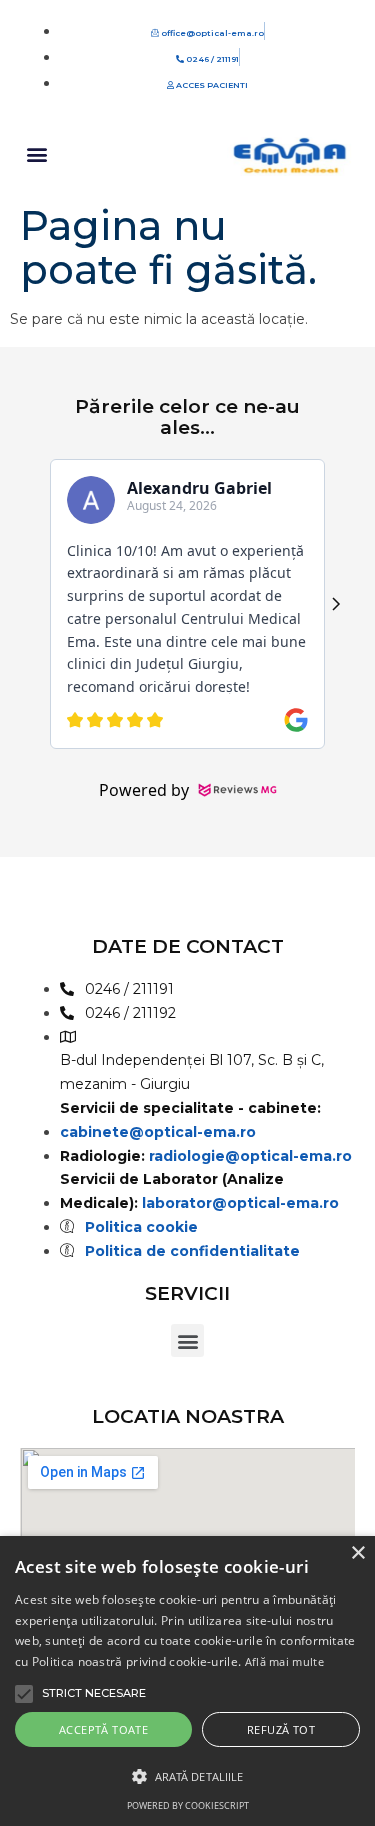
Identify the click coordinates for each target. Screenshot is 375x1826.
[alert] (187, 1681)
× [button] (357, 1553)
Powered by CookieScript (188, 1805)
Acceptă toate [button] (103, 1729)
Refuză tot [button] (281, 1729)
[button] (36, 153)
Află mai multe (284, 1661)
